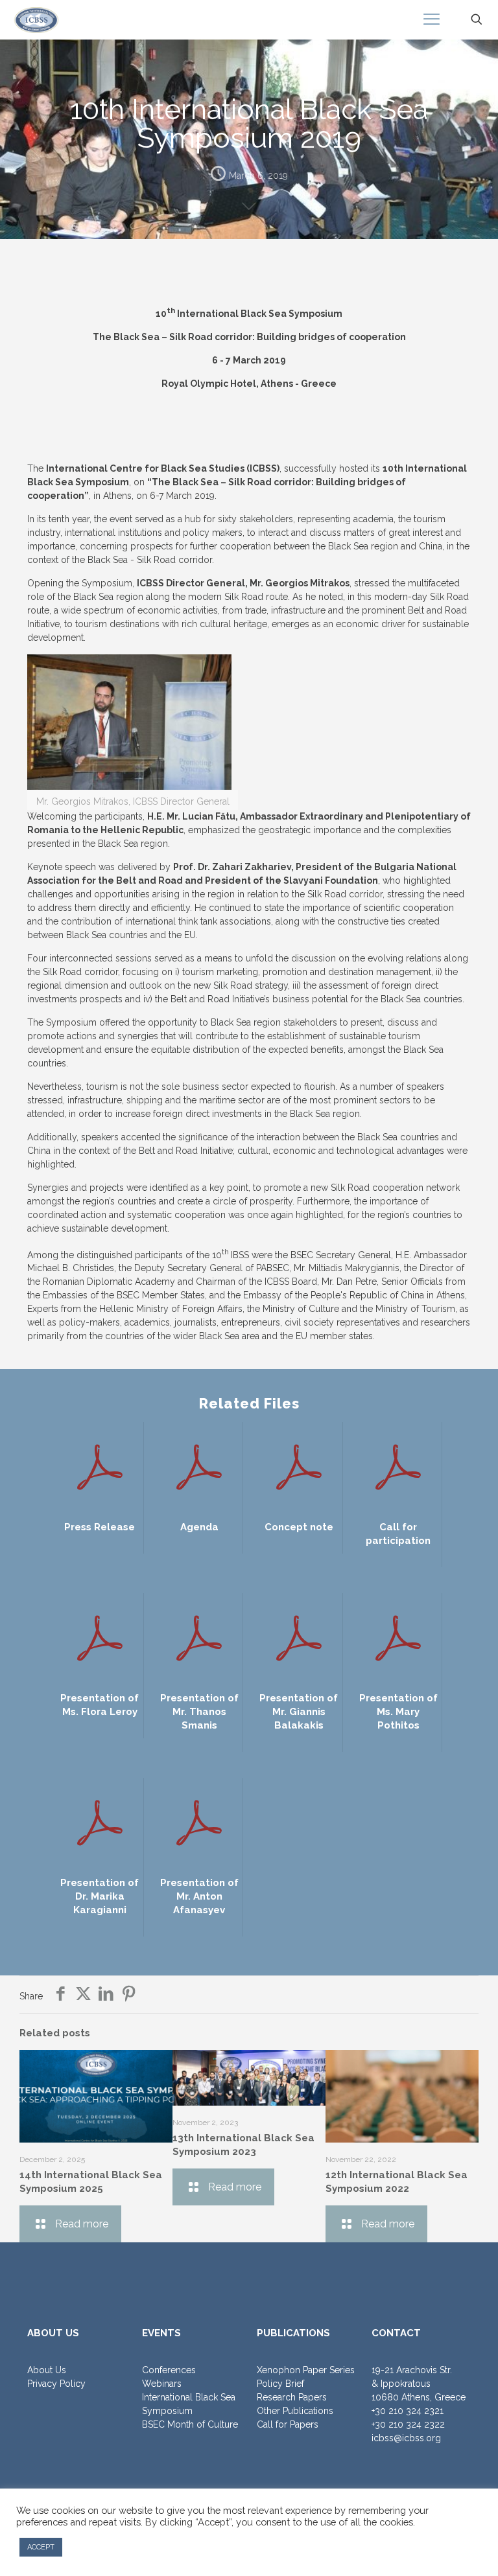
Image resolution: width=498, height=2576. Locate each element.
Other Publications (295, 2411)
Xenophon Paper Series (306, 2370)
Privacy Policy (56, 2384)
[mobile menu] (431, 19)
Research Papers (292, 2397)
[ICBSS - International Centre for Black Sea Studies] (36, 19)
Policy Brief (280, 2384)
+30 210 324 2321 (408, 2411)
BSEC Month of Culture (190, 2424)
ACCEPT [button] (41, 2547)
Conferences (169, 2370)
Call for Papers (288, 2424)
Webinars (162, 2384)
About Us (47, 2370)
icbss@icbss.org (406, 2438)
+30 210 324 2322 (408, 2424)
